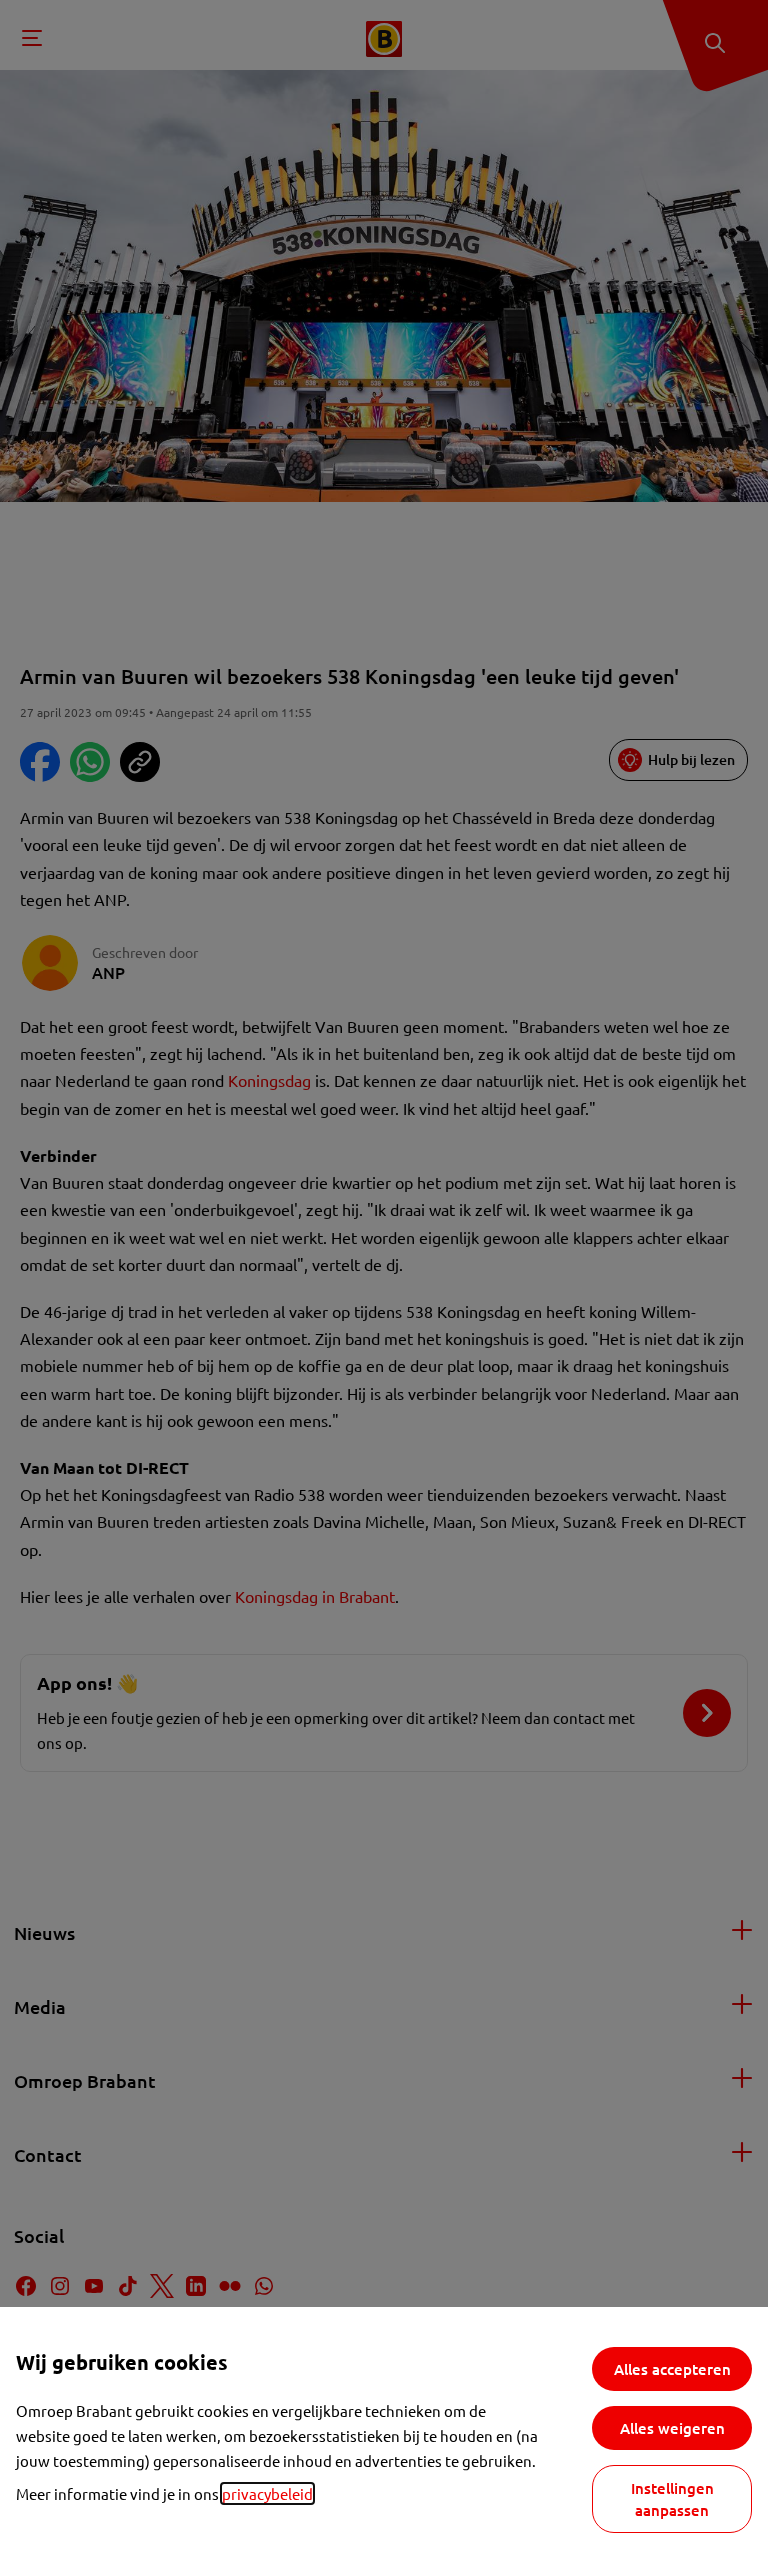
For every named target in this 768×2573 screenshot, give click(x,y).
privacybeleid (267, 2493)
